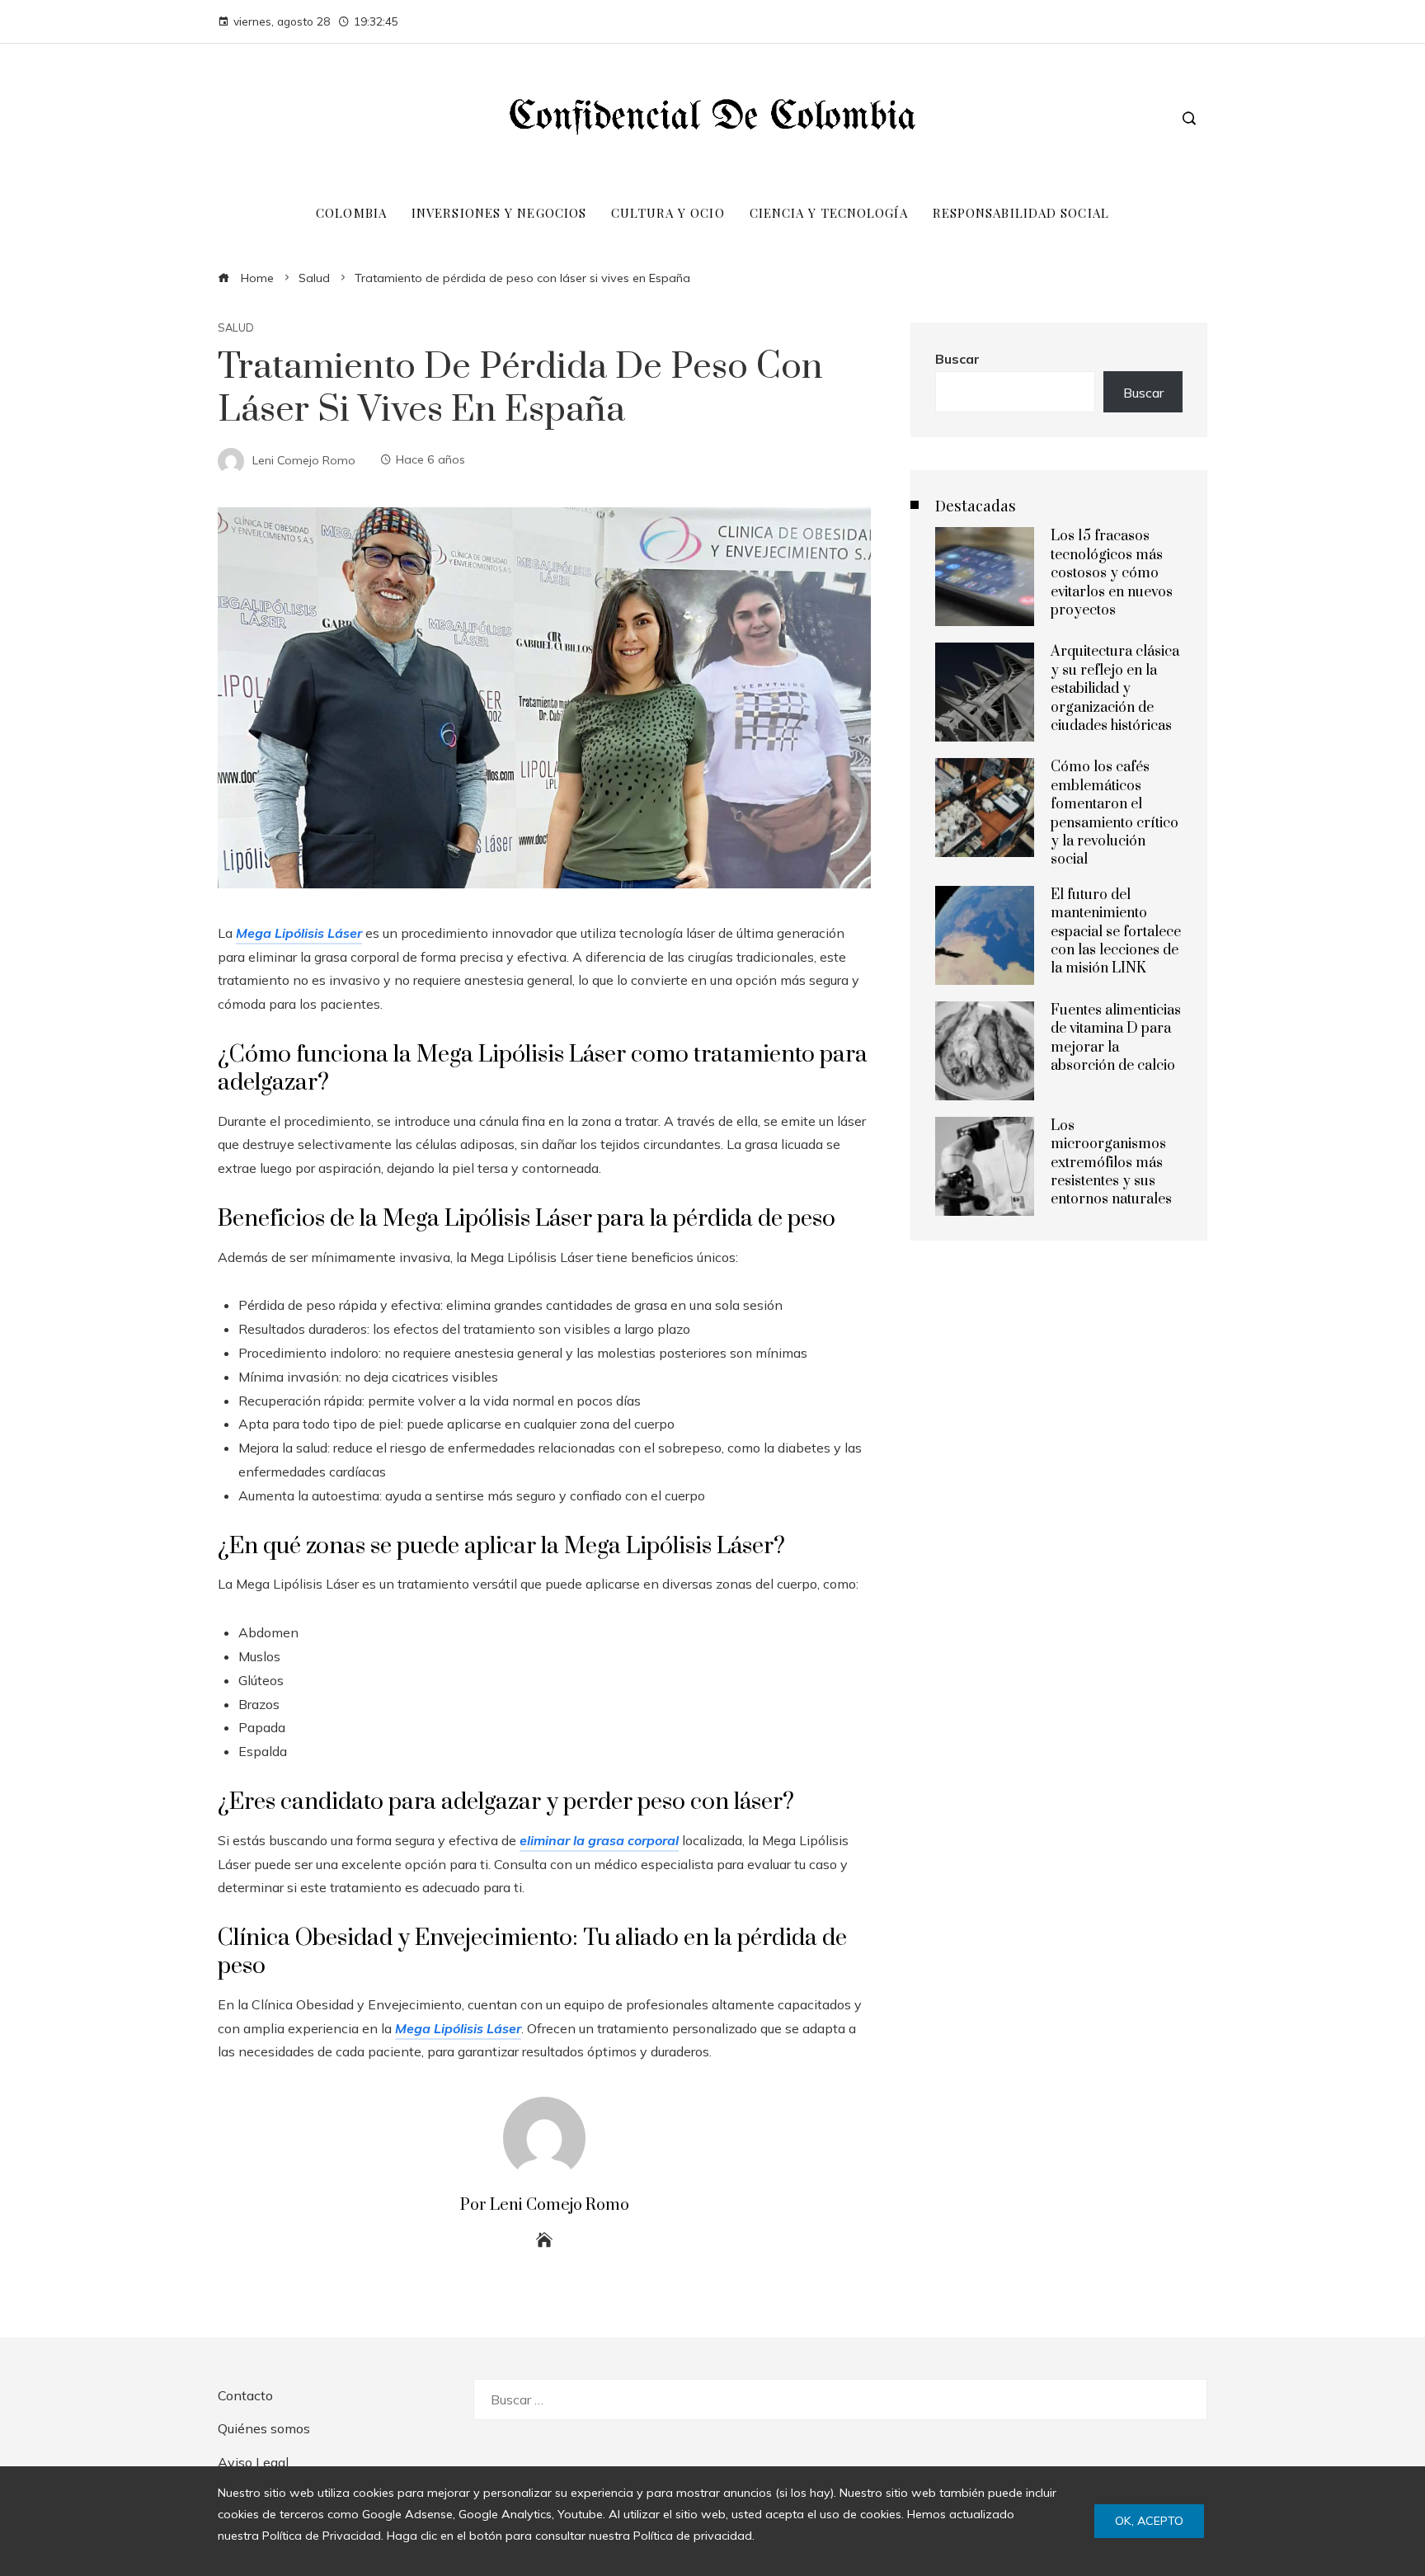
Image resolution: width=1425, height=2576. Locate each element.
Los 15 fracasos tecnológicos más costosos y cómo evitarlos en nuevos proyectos (1112, 573)
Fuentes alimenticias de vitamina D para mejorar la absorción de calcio (1116, 1038)
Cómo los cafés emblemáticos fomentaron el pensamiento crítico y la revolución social (1115, 813)
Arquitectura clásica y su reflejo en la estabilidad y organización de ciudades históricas (1115, 689)
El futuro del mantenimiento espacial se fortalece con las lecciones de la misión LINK (1116, 932)
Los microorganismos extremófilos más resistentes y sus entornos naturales (1111, 1163)
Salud (236, 328)
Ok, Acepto (1149, 2521)
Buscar (957, 359)
